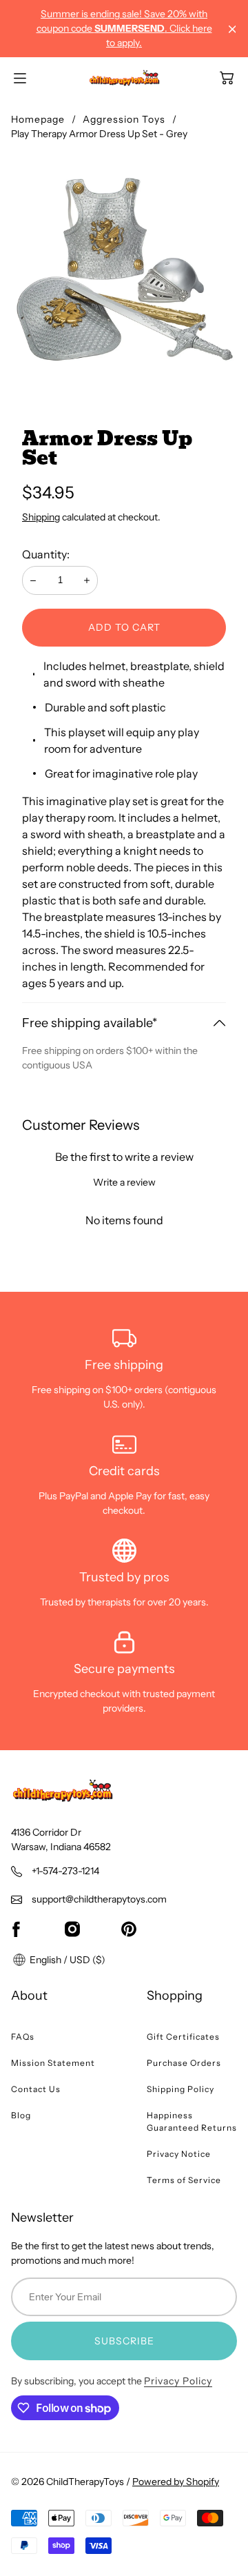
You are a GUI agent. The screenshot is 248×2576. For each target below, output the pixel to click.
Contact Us (36, 2089)
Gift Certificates (183, 2037)
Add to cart (124, 627)
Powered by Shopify (176, 2482)
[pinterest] (129, 1929)
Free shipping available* (90, 1023)
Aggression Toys (124, 119)
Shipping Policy (180, 2089)
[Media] (124, 268)
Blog (21, 2115)
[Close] (232, 29)
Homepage (38, 119)
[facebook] (16, 1929)
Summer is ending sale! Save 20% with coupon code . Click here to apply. (124, 28)
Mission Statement (53, 2063)
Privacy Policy (178, 2381)
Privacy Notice (179, 2154)
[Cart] (227, 78)
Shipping (41, 517)
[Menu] (20, 78)
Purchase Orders (184, 2063)
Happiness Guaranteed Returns (192, 2121)
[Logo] (124, 78)
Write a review (124, 1182)
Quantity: (46, 554)
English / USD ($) (66, 1960)
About (29, 1996)
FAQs (23, 2037)
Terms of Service (184, 2180)
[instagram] (72, 1929)
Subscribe (124, 2341)
